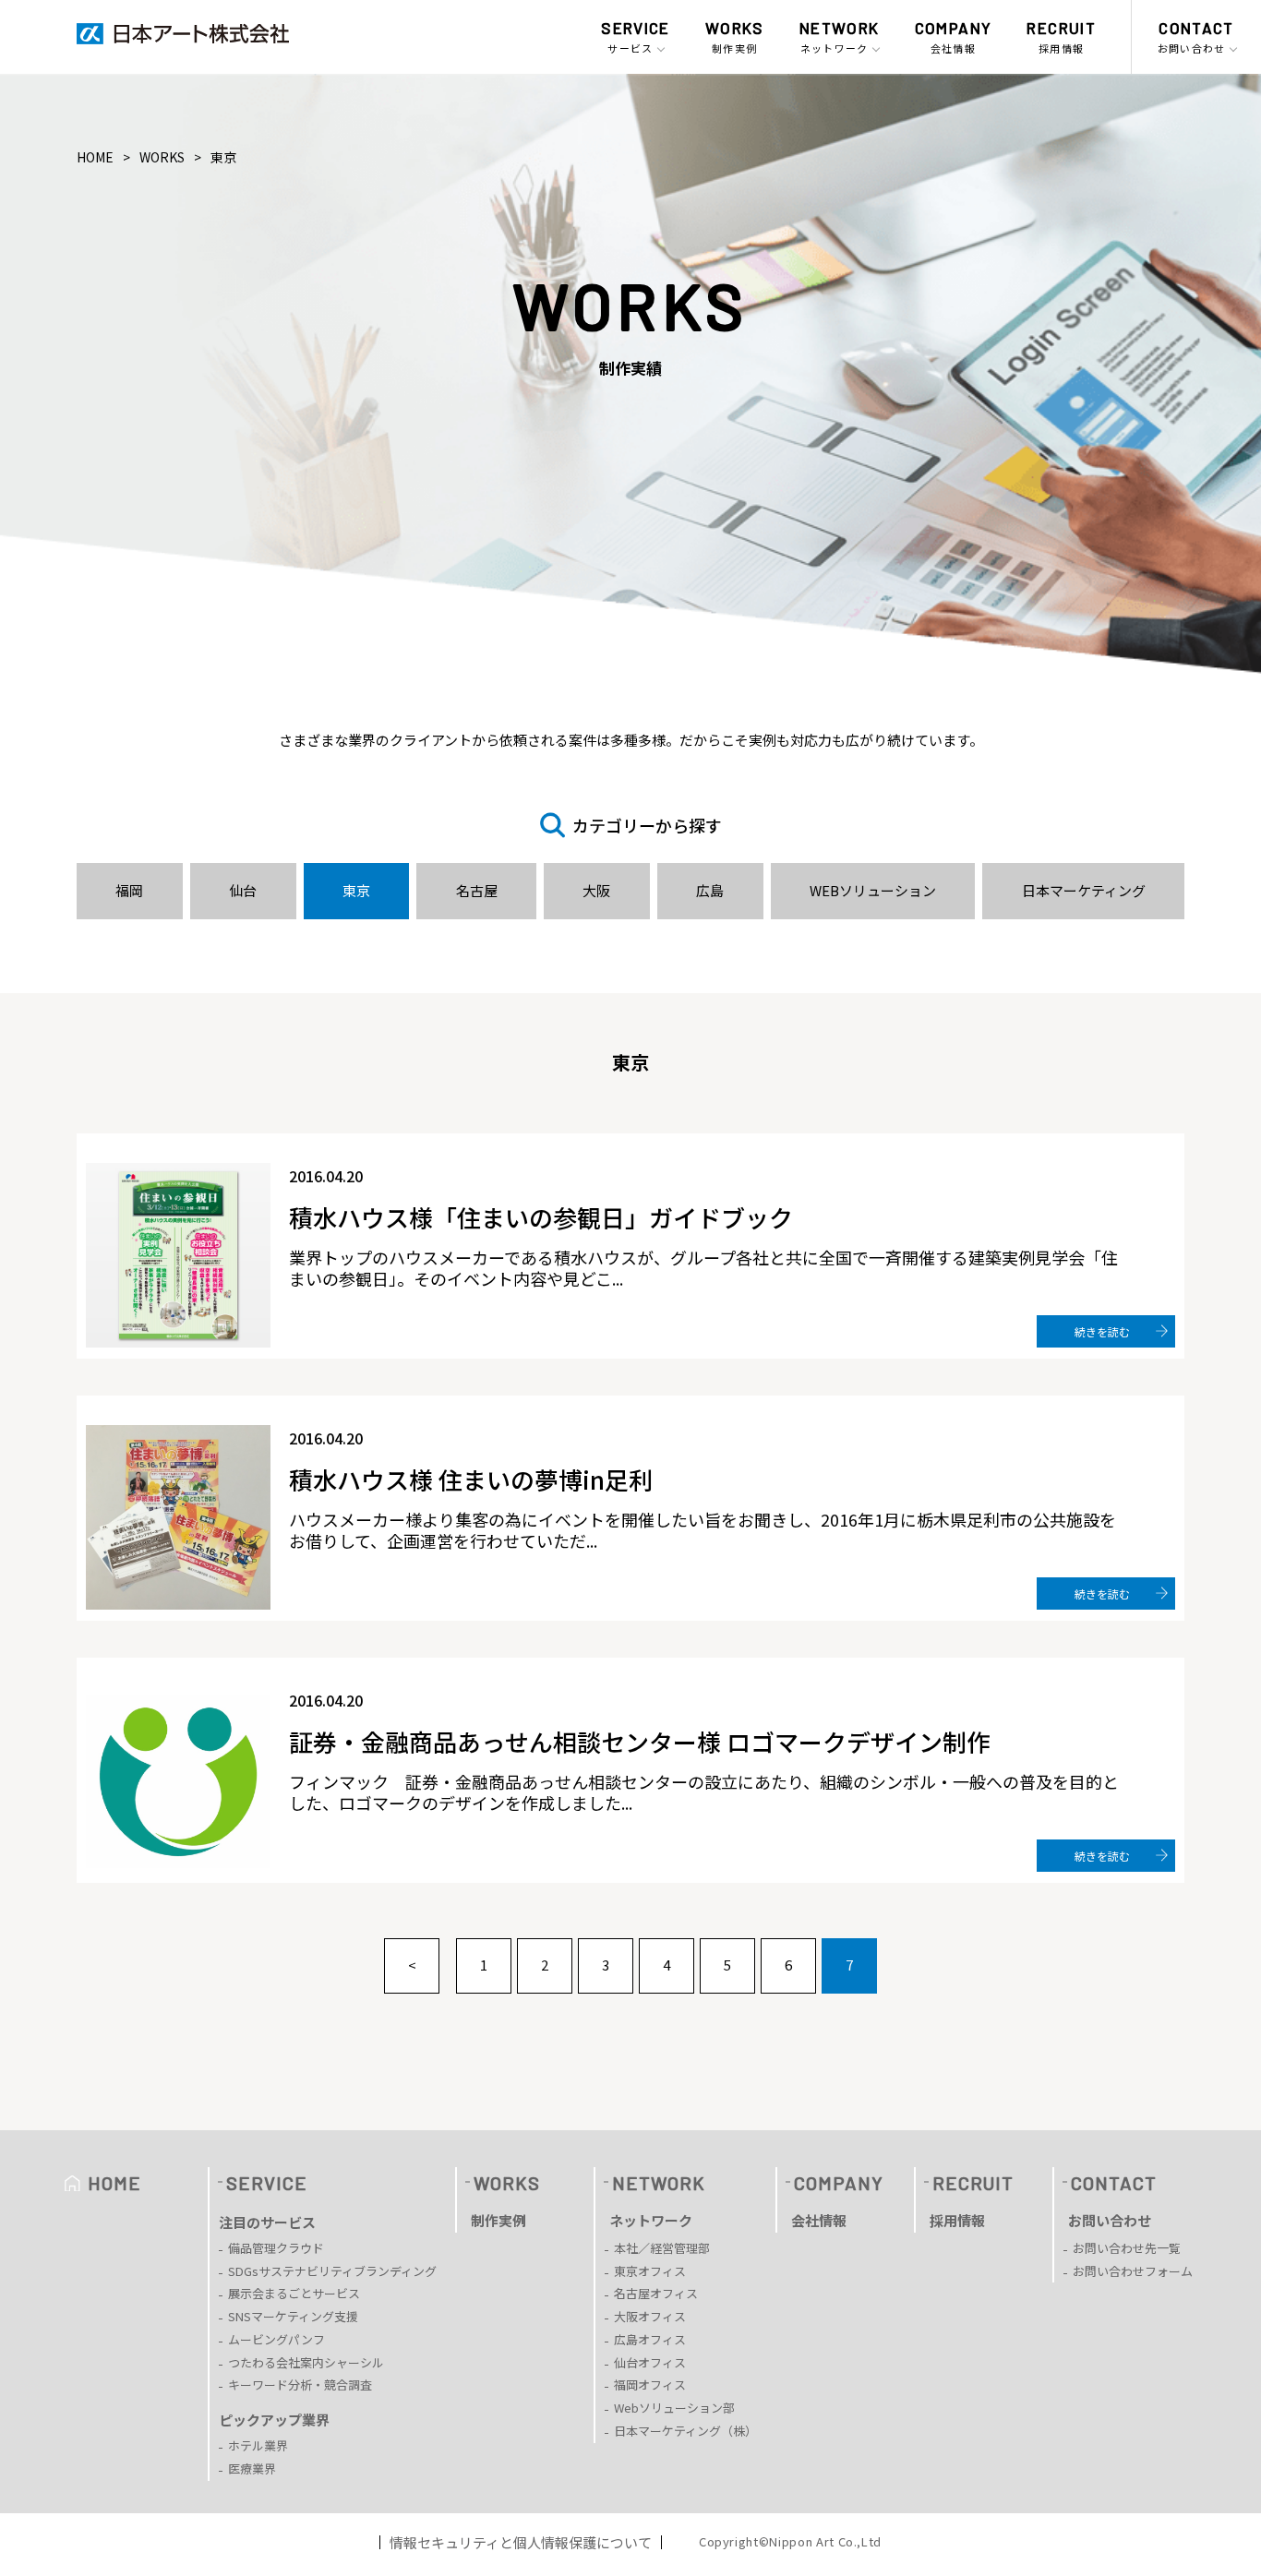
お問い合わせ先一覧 (1127, 2248)
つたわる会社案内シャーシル (306, 2362)
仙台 (243, 890)
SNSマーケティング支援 (293, 2316)
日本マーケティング (1084, 890)
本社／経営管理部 (662, 2248)
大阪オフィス (650, 2316)
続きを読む (1102, 1331)
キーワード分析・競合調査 (300, 2384)
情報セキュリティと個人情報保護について (521, 2542)
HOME (95, 157)
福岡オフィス (650, 2384)
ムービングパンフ (276, 2339)
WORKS (162, 157)
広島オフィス (650, 2339)
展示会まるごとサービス (294, 2293)
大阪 (596, 890)
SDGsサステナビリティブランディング (332, 2271)
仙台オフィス (650, 2362)
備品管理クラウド (276, 2248)
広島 (710, 890)
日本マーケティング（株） (685, 2431)
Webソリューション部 (674, 2408)
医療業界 (252, 2468)
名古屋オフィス (656, 2293)
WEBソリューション (873, 890)
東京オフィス (650, 2271)
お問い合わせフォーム (1133, 2271)
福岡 (129, 890)
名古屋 (477, 890)
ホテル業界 (258, 2445)
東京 (356, 890)
